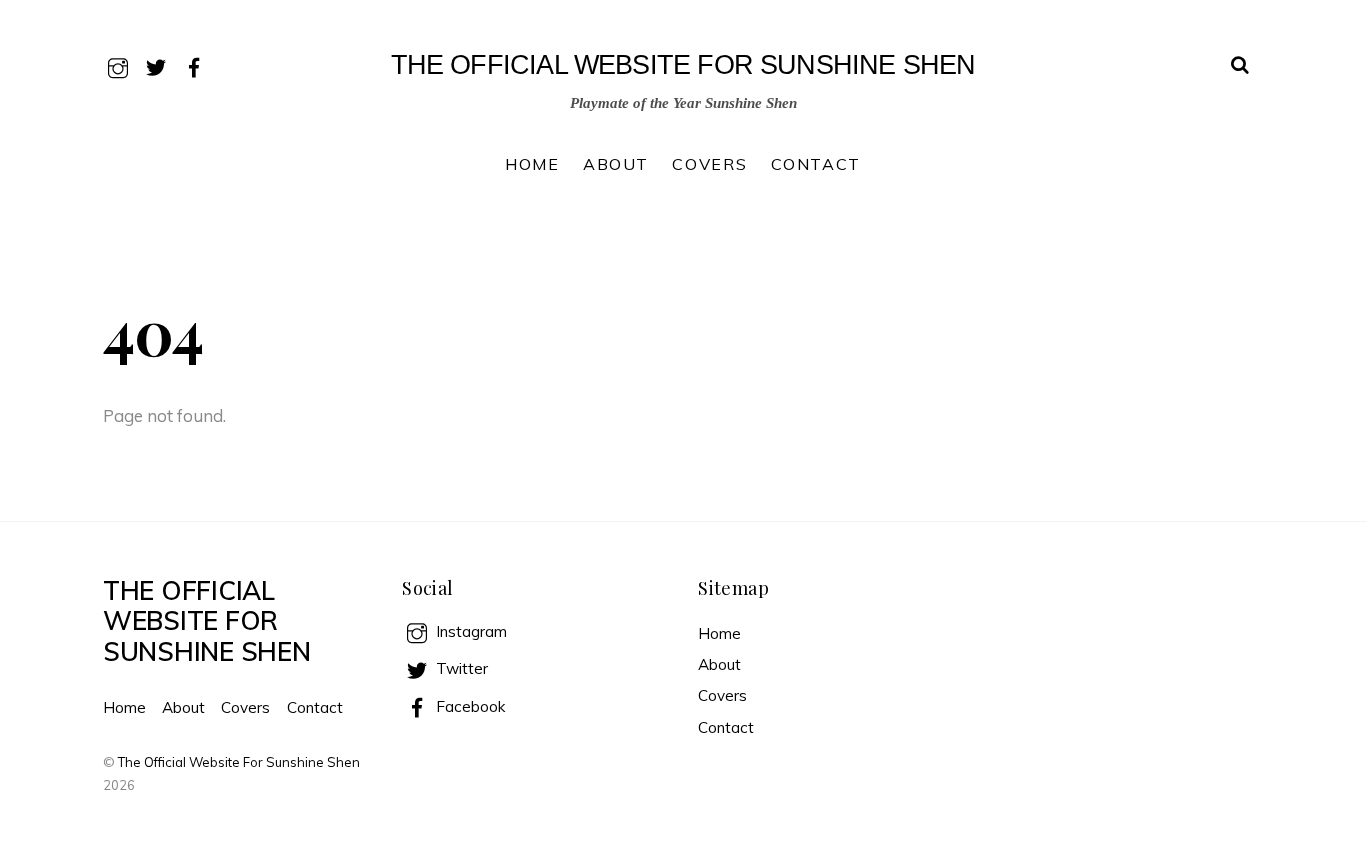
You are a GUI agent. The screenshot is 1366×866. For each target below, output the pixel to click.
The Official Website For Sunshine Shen (239, 762)
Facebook (468, 706)
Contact (816, 164)
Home (532, 164)
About (616, 164)
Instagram (469, 631)
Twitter (460, 668)
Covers (709, 164)
